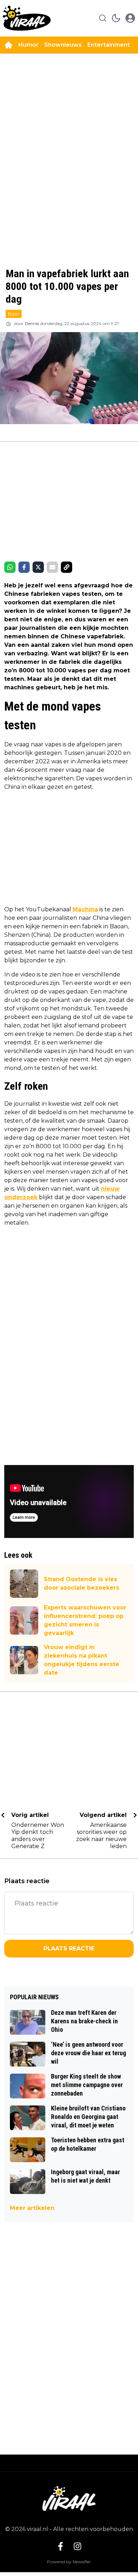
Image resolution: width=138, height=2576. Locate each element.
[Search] (103, 18)
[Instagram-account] (77, 2546)
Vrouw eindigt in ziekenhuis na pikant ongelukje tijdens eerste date (82, 1660)
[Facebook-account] (61, 2546)
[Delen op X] (38, 567)
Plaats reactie (69, 1948)
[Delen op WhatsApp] (10, 567)
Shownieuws (63, 45)
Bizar (14, 314)
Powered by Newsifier (69, 2562)
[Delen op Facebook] (24, 567)
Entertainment (109, 45)
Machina (85, 909)
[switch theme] (116, 18)
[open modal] (130, 18)
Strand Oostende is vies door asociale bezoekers (82, 1583)
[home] (8, 45)
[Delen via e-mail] (52, 567)
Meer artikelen (32, 2208)
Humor (28, 45)
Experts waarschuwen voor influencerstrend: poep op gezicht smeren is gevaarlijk (85, 1620)
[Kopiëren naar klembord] (67, 567)
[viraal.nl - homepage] (27, 18)
